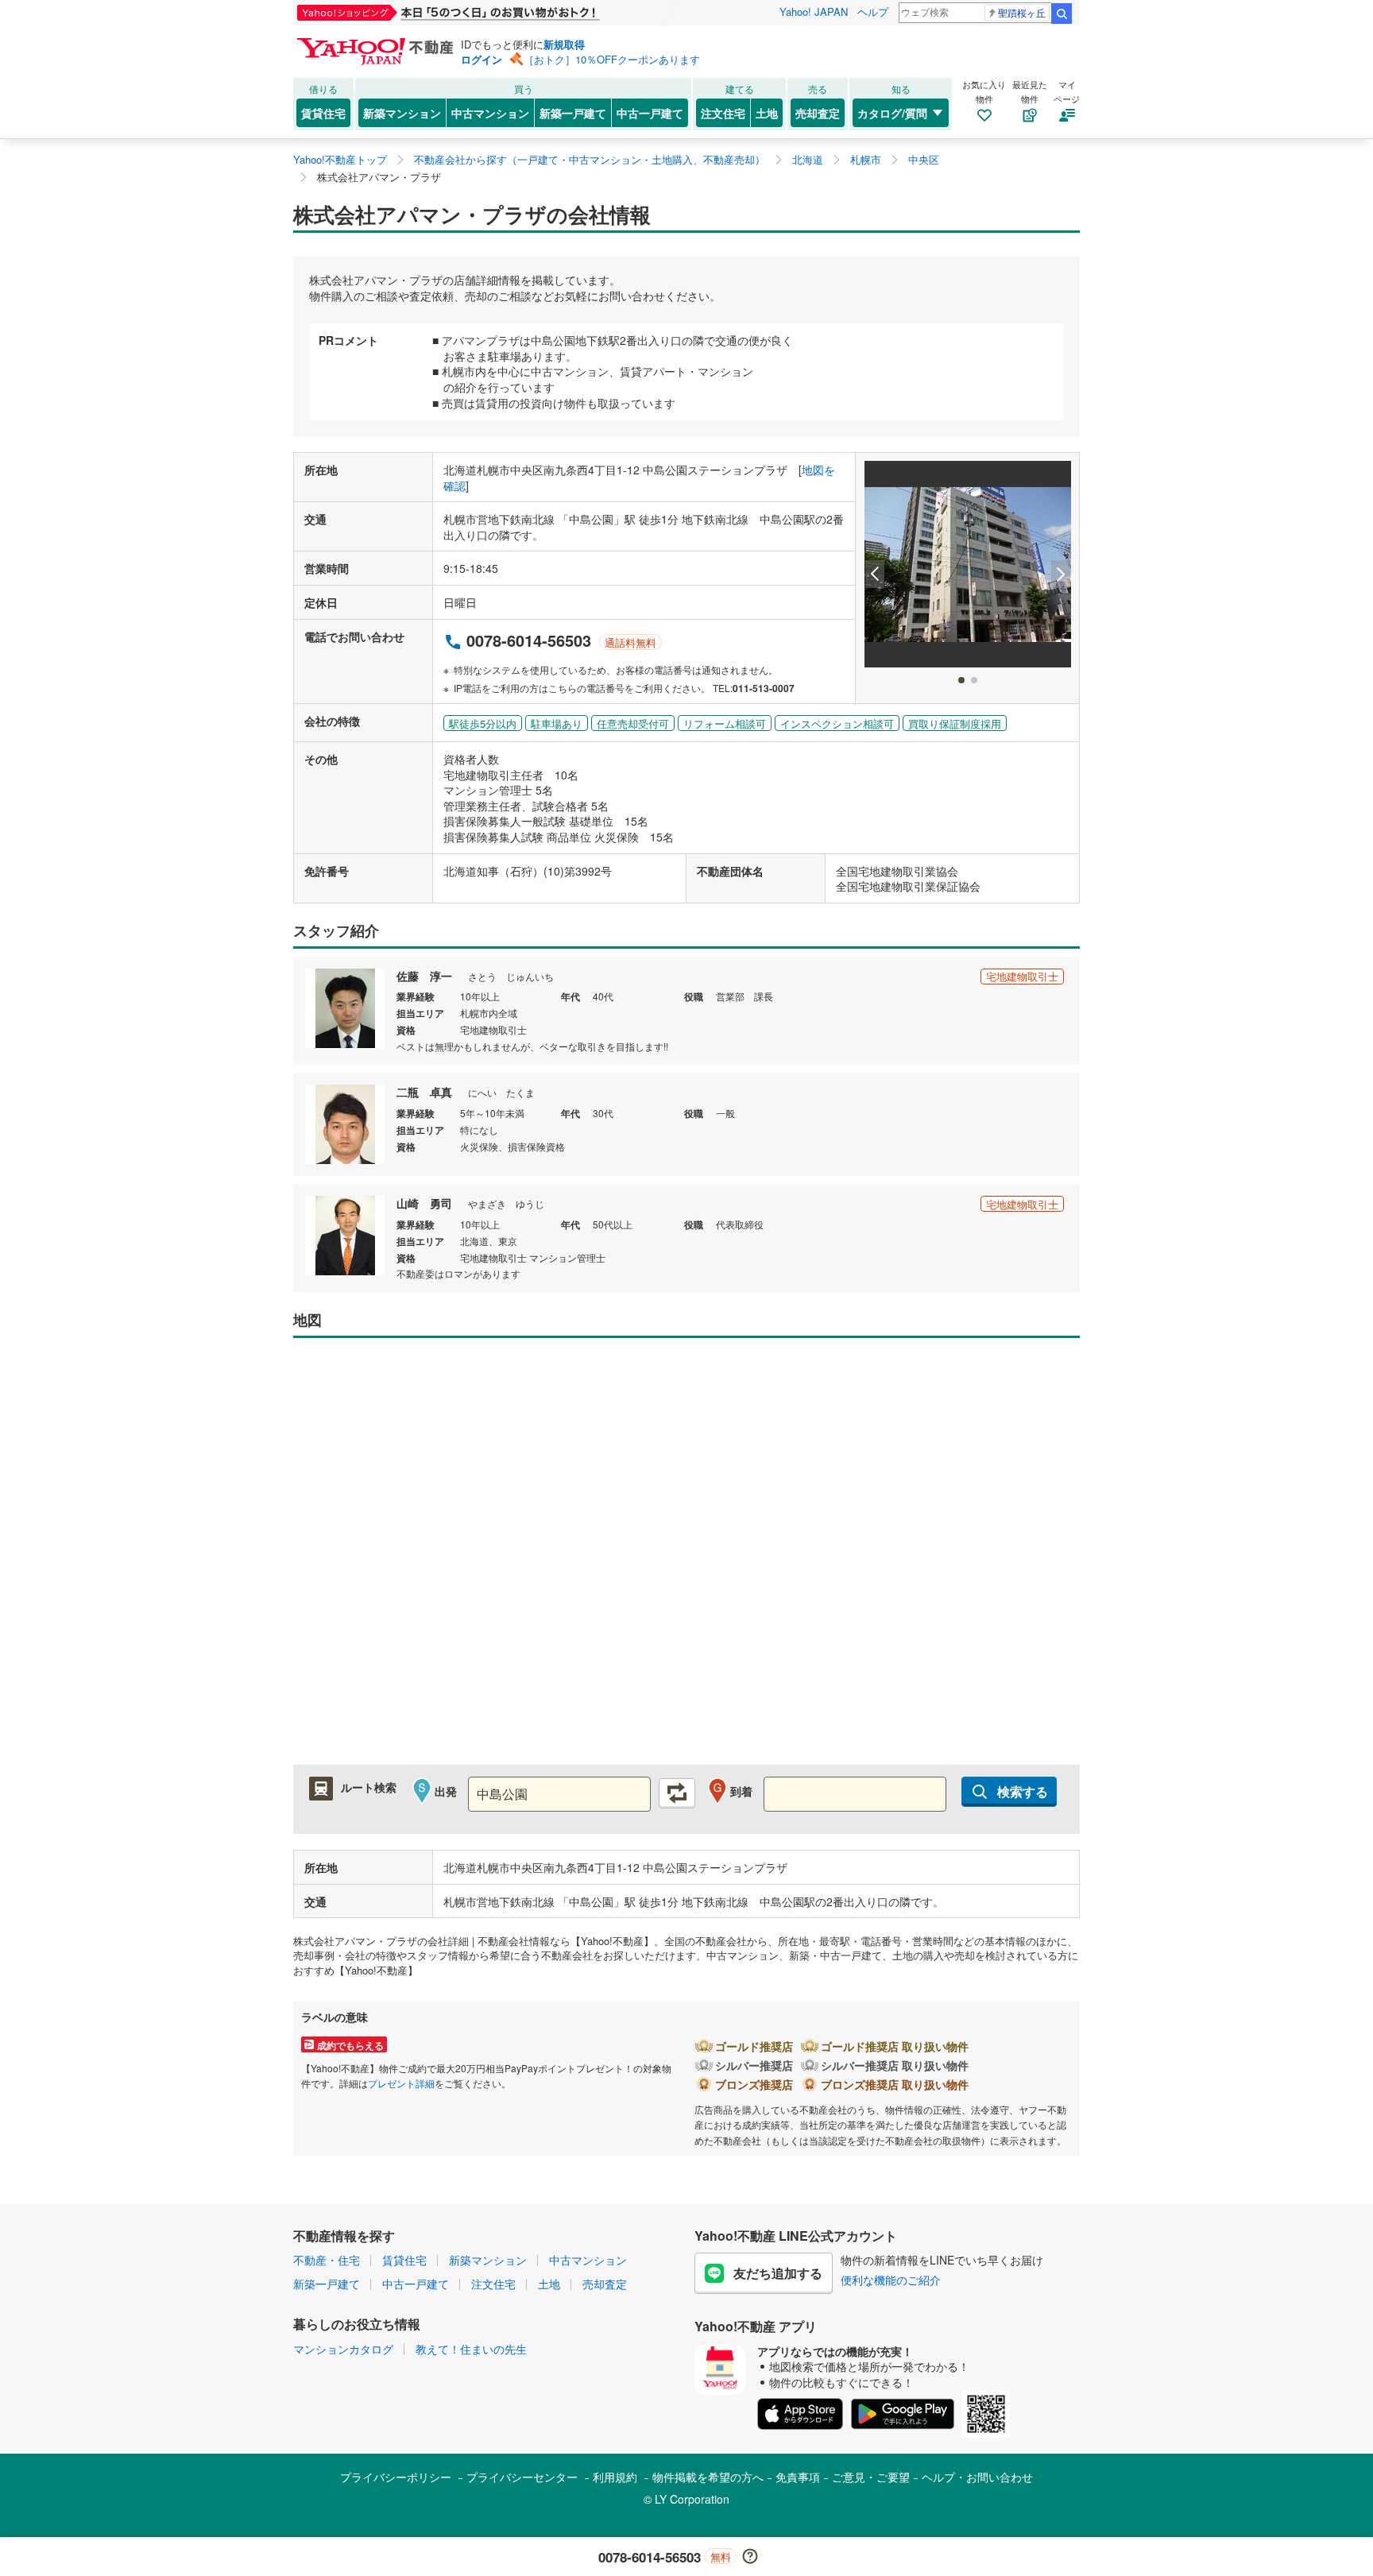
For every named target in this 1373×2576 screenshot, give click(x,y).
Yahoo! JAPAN (814, 12)
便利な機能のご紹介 (891, 2280)
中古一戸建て (650, 113)
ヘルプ (873, 12)
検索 (1062, 14)
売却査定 (818, 113)
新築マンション (402, 113)
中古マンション (490, 113)
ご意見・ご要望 (871, 2477)
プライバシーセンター (522, 2477)
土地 (767, 113)
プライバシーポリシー (396, 2477)
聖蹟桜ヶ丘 (1022, 12)
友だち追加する (778, 2273)
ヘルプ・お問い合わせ (977, 2477)
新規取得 (564, 44)
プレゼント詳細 (401, 2083)
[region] (686, 1559)
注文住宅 (723, 113)
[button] (875, 574)
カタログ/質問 (892, 113)
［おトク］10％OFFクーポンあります (612, 59)
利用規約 (615, 2477)
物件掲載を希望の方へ (708, 2477)
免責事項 (798, 2477)
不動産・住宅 (327, 2260)
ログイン (482, 59)
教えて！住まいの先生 (471, 2349)
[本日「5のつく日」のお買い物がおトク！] (484, 13)
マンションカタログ (343, 2349)
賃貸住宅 (323, 113)
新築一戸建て (573, 113)
